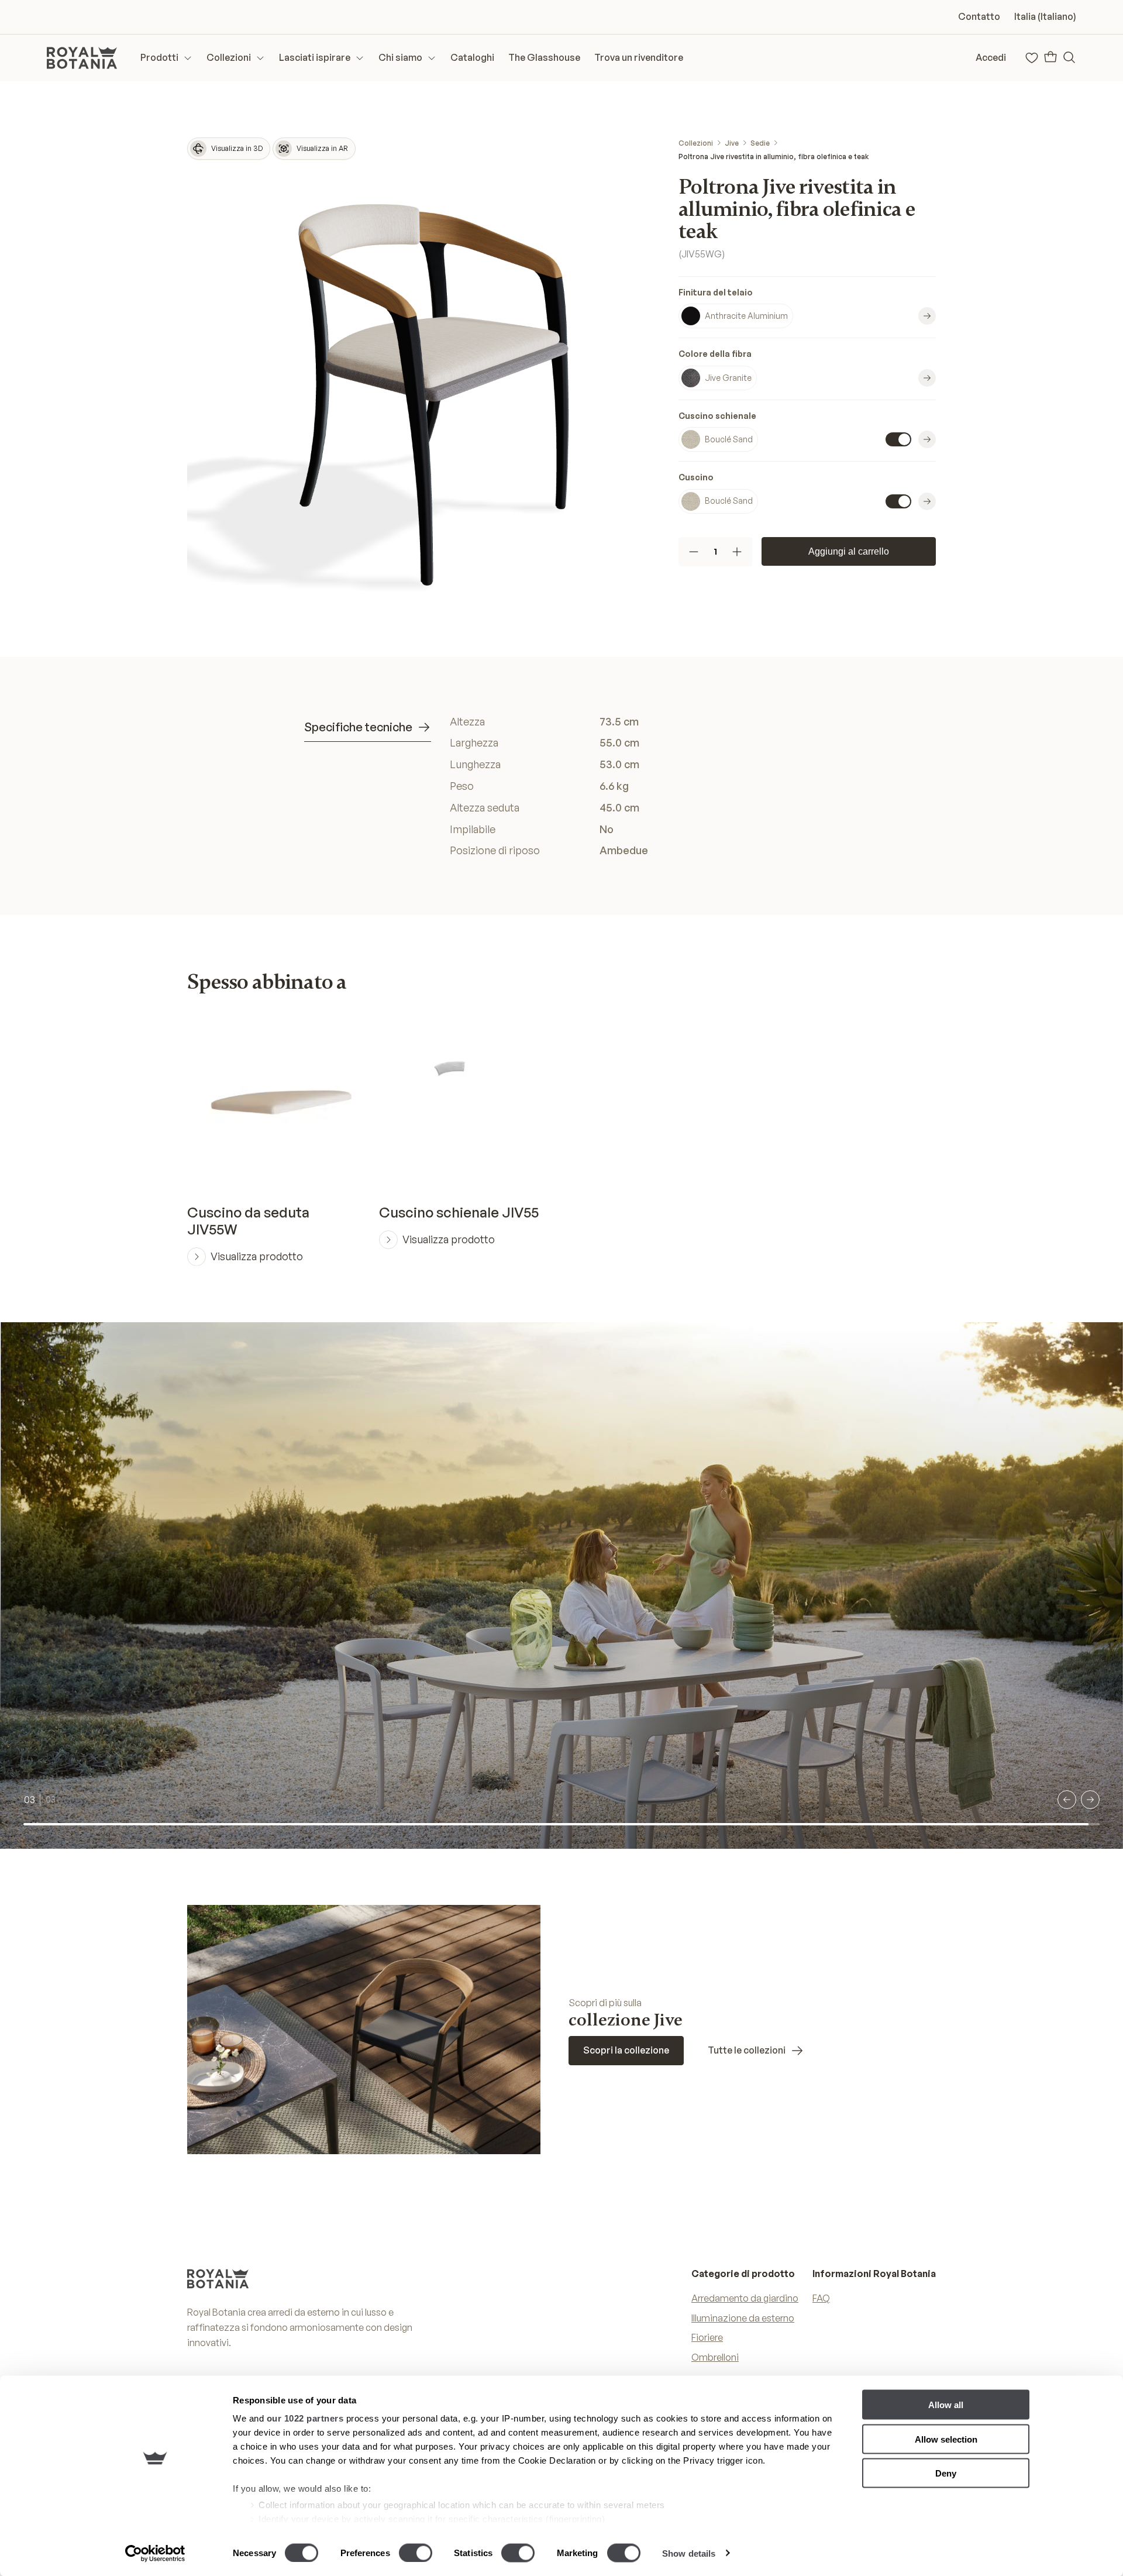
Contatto (979, 16)
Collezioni (696, 143)
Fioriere (707, 2337)
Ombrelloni (715, 2357)
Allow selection (946, 2439)
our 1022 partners (305, 2418)
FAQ (821, 2298)
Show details (689, 2553)
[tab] (368, 728)
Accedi (991, 57)
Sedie (760, 143)
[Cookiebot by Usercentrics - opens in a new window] (155, 2553)
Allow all (946, 2405)
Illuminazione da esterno (743, 2318)
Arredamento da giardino (745, 2298)
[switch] (416, 2553)
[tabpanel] (634, 786)
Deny (946, 2473)
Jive (732, 143)
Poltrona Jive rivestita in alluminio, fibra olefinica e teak (774, 157)
